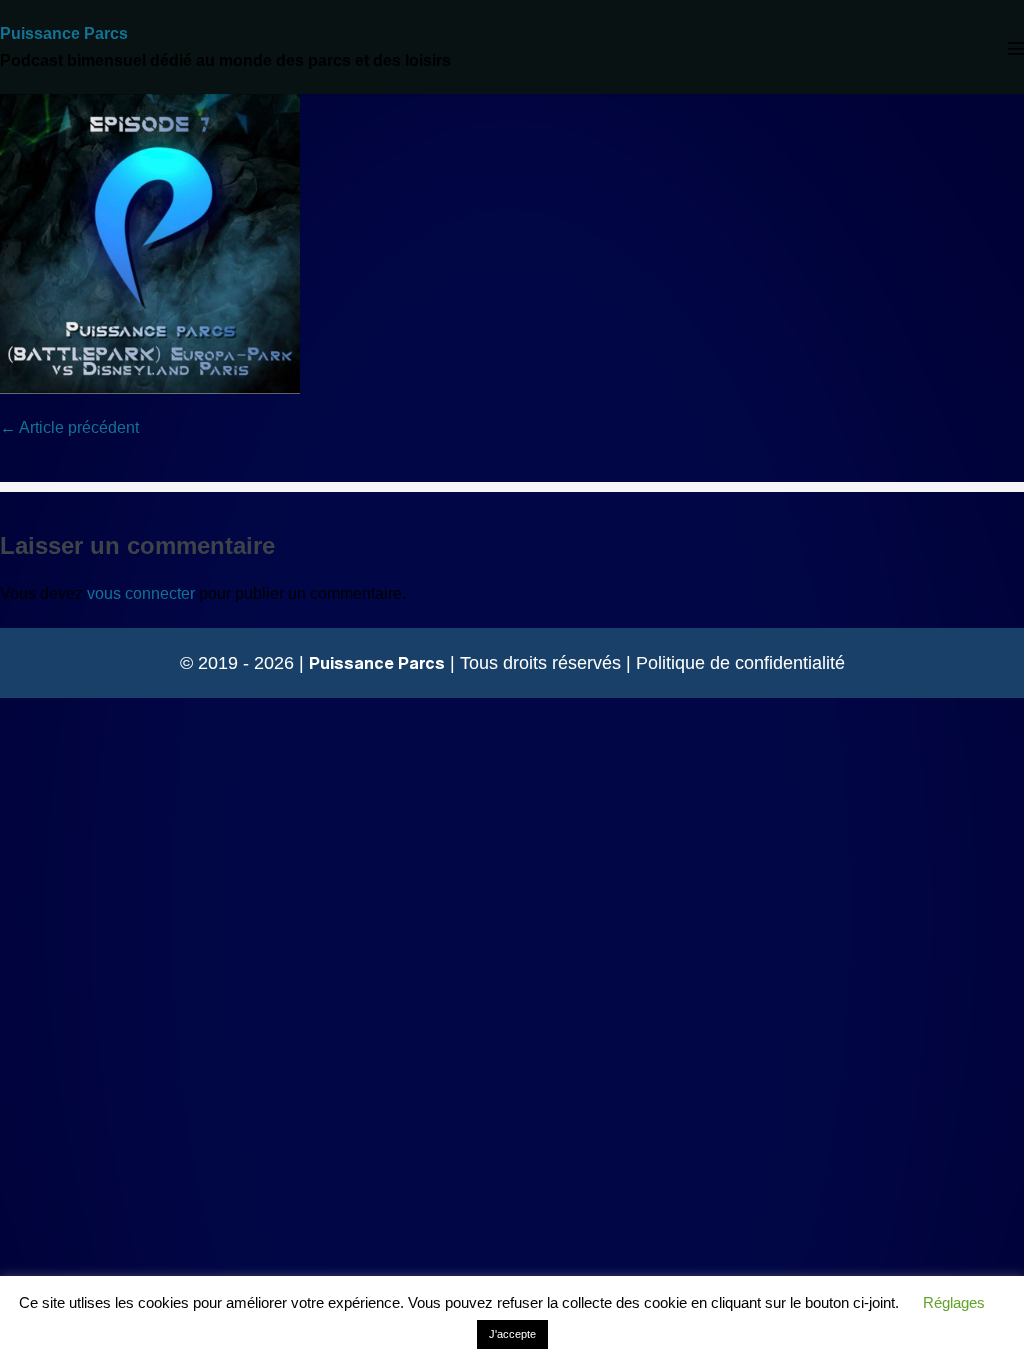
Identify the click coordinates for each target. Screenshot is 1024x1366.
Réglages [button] (954, 1302)
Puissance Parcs (64, 33)
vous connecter (141, 593)
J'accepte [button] (512, 1334)
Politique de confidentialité (740, 663)
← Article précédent (69, 427)
